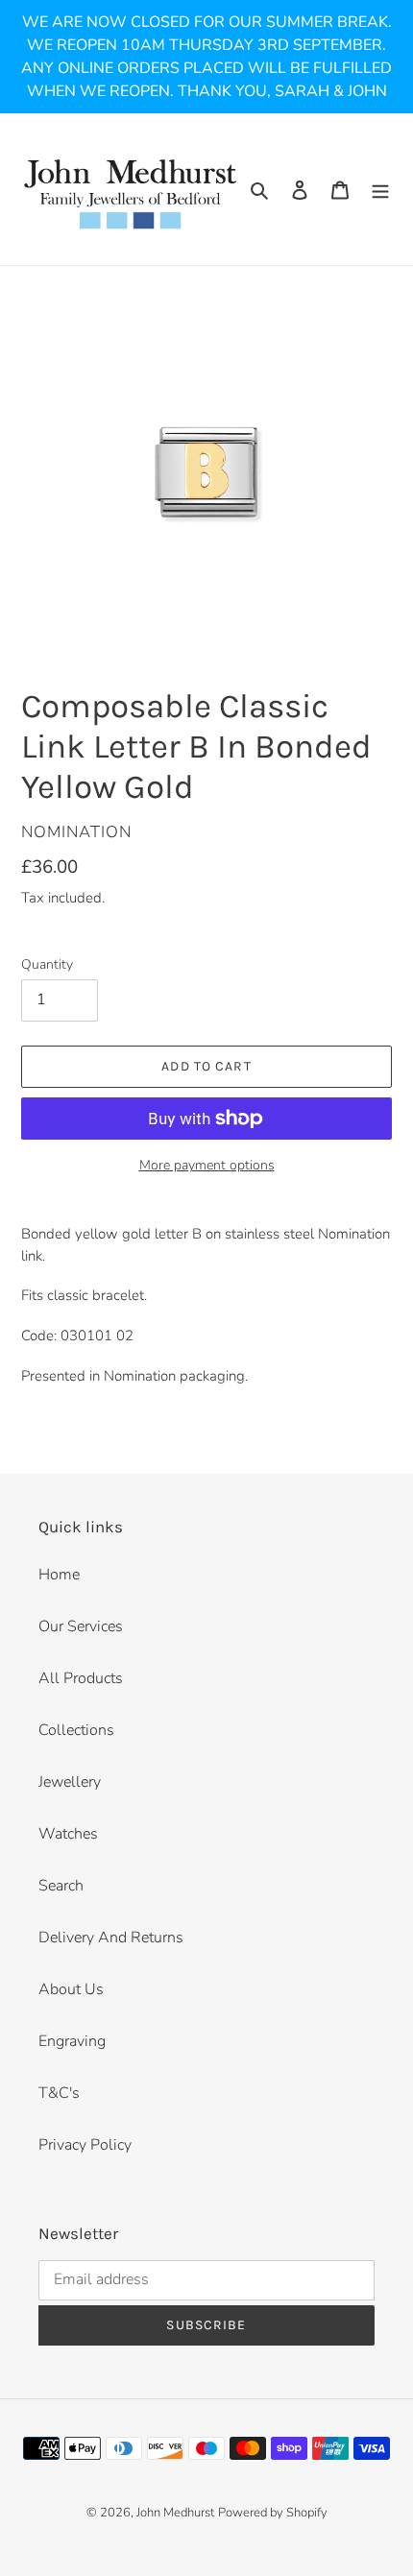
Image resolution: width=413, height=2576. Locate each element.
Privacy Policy (85, 2145)
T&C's (59, 2093)
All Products (81, 1678)
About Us (71, 1989)
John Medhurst (175, 2513)
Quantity (47, 964)
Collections (76, 1730)
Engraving (72, 2041)
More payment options (207, 1165)
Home (59, 1575)
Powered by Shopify (273, 2513)
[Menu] (380, 189)
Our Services (81, 1626)
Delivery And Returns (111, 1938)
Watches (68, 1834)
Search (61, 1886)
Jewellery (70, 1782)
